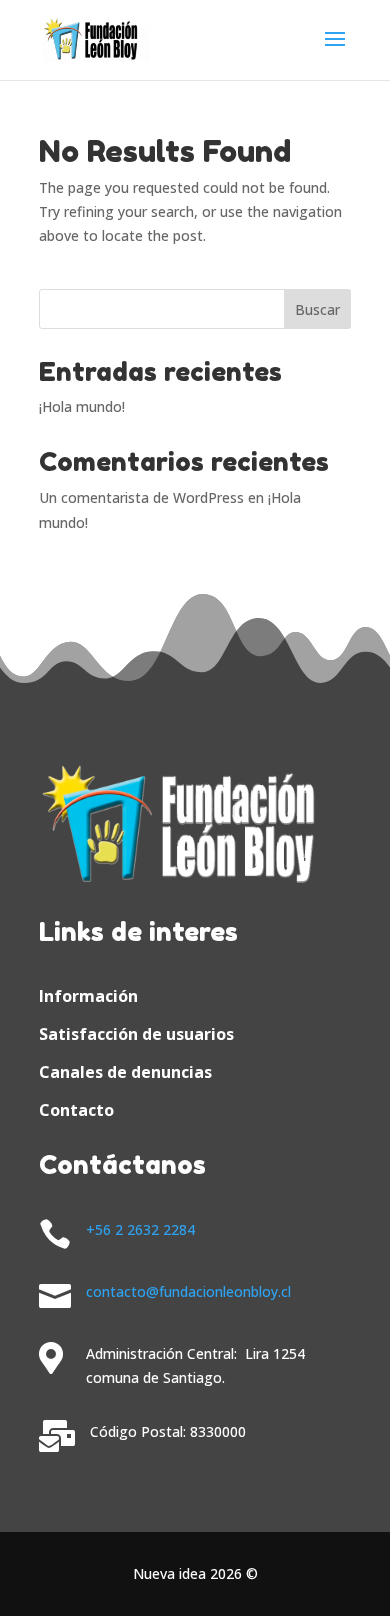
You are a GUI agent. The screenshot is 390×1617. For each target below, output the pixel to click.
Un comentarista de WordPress (141, 497)
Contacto (76, 1110)
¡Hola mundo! (82, 406)
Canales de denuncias (125, 1072)
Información (88, 996)
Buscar (317, 309)
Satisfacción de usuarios (136, 1034)
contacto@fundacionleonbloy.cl (188, 1291)
